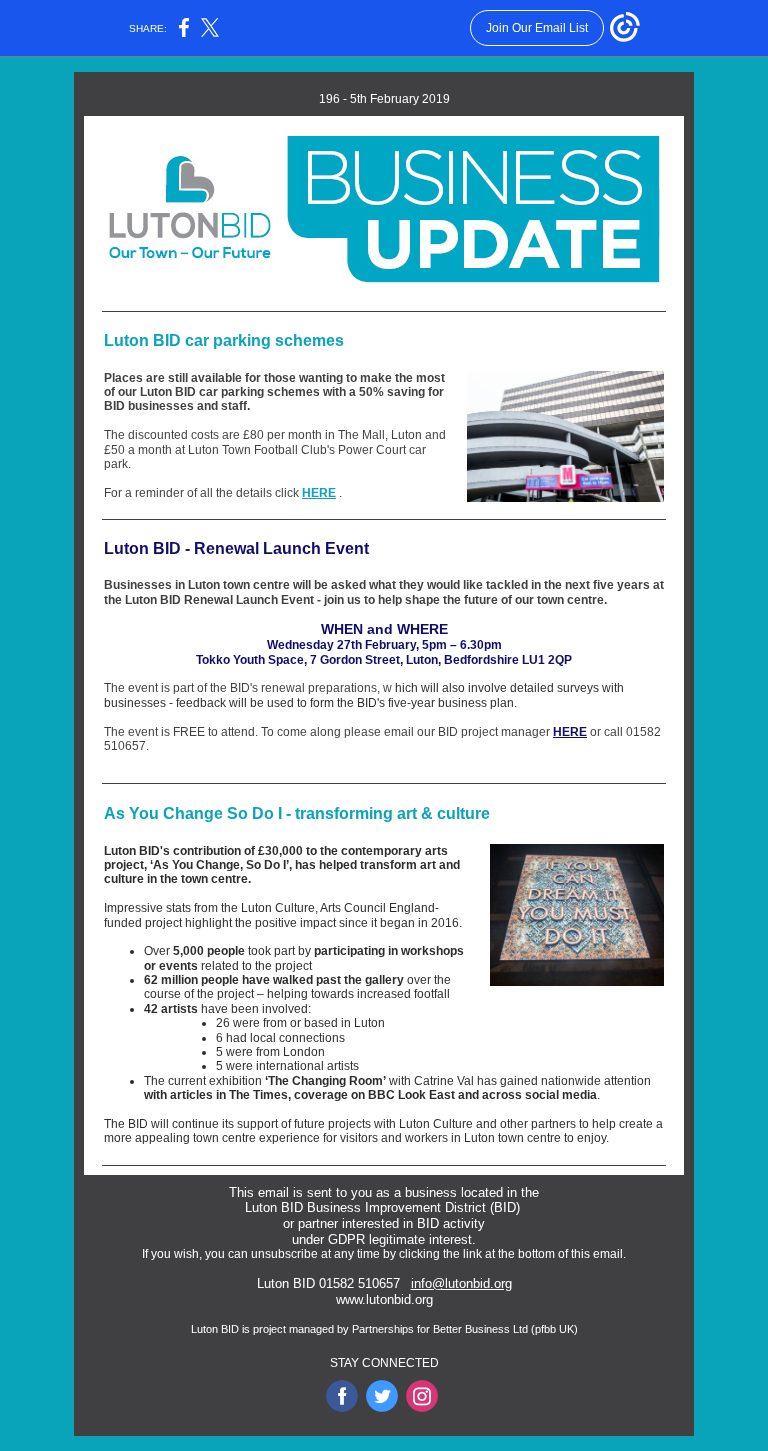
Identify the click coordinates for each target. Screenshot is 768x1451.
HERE (319, 493)
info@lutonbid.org (461, 1283)
